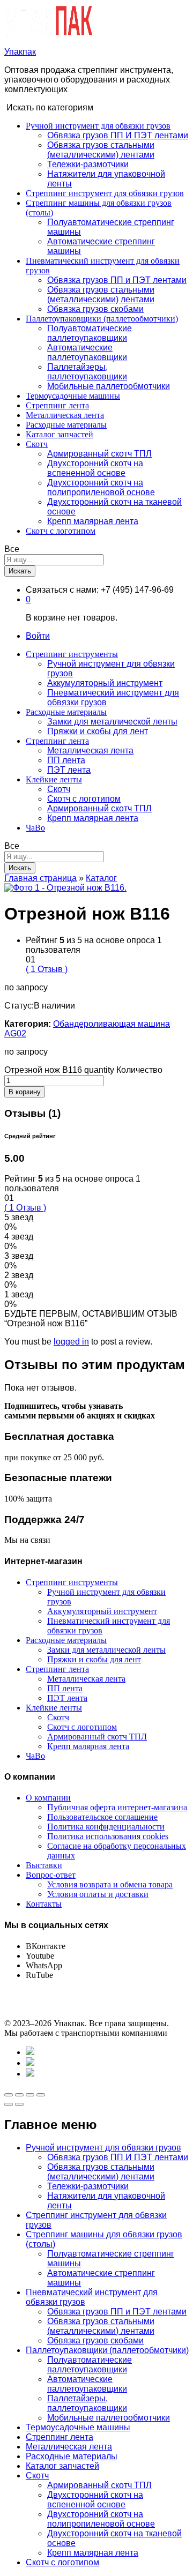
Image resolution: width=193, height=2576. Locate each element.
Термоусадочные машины (73, 396)
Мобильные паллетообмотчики (109, 386)
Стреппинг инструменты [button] (72, 654)
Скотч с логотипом (61, 531)
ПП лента (66, 760)
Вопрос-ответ (51, 1875)
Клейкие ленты (54, 1708)
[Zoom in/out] (41, 2095)
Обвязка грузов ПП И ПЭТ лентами (118, 135)
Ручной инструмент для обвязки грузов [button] (98, 126)
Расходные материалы (66, 425)
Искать (20, 571)
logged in (71, 1342)
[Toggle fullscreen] (30, 2095)
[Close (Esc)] (9, 2095)
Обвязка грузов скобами (95, 309)
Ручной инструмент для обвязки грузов (103, 2148)
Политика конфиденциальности (106, 1827)
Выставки (44, 1865)
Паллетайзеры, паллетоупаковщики (87, 372)
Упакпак (20, 52)
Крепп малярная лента (93, 521)
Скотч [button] (37, 444)
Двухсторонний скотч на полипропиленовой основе (101, 487)
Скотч (59, 789)
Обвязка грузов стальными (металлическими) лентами (101, 150)
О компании (48, 1798)
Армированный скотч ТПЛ (99, 454)
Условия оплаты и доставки (98, 1894)
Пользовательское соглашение (102, 1817)
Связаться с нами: (62, 590)
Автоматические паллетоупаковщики (87, 352)
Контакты (44, 1904)
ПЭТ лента (69, 770)
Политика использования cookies (108, 1836)
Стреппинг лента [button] (57, 741)
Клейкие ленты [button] (54, 779)
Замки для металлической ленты (112, 722)
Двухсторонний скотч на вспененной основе (95, 468)
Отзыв (47, 969)
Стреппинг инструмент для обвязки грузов (105, 193)
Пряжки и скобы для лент (98, 731)
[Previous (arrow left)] (9, 2104)
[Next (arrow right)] (19, 2104)
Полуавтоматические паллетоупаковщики (90, 333)
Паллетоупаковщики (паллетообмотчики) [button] (102, 319)
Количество (139, 1070)
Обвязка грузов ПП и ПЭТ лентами (117, 280)
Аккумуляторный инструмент (105, 683)
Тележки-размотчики (88, 164)
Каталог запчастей (60, 434)
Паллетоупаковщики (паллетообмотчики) (107, 2350)
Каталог (101, 878)
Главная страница (40, 878)
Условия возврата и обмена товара (110, 1884)
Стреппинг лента (57, 405)
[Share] (19, 2095)
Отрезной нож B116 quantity (59, 1070)
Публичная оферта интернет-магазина (117, 1807)
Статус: (19, 1006)
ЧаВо (35, 828)
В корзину (25, 1092)
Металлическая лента (65, 415)
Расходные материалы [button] (66, 712)
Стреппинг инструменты (72, 1582)
